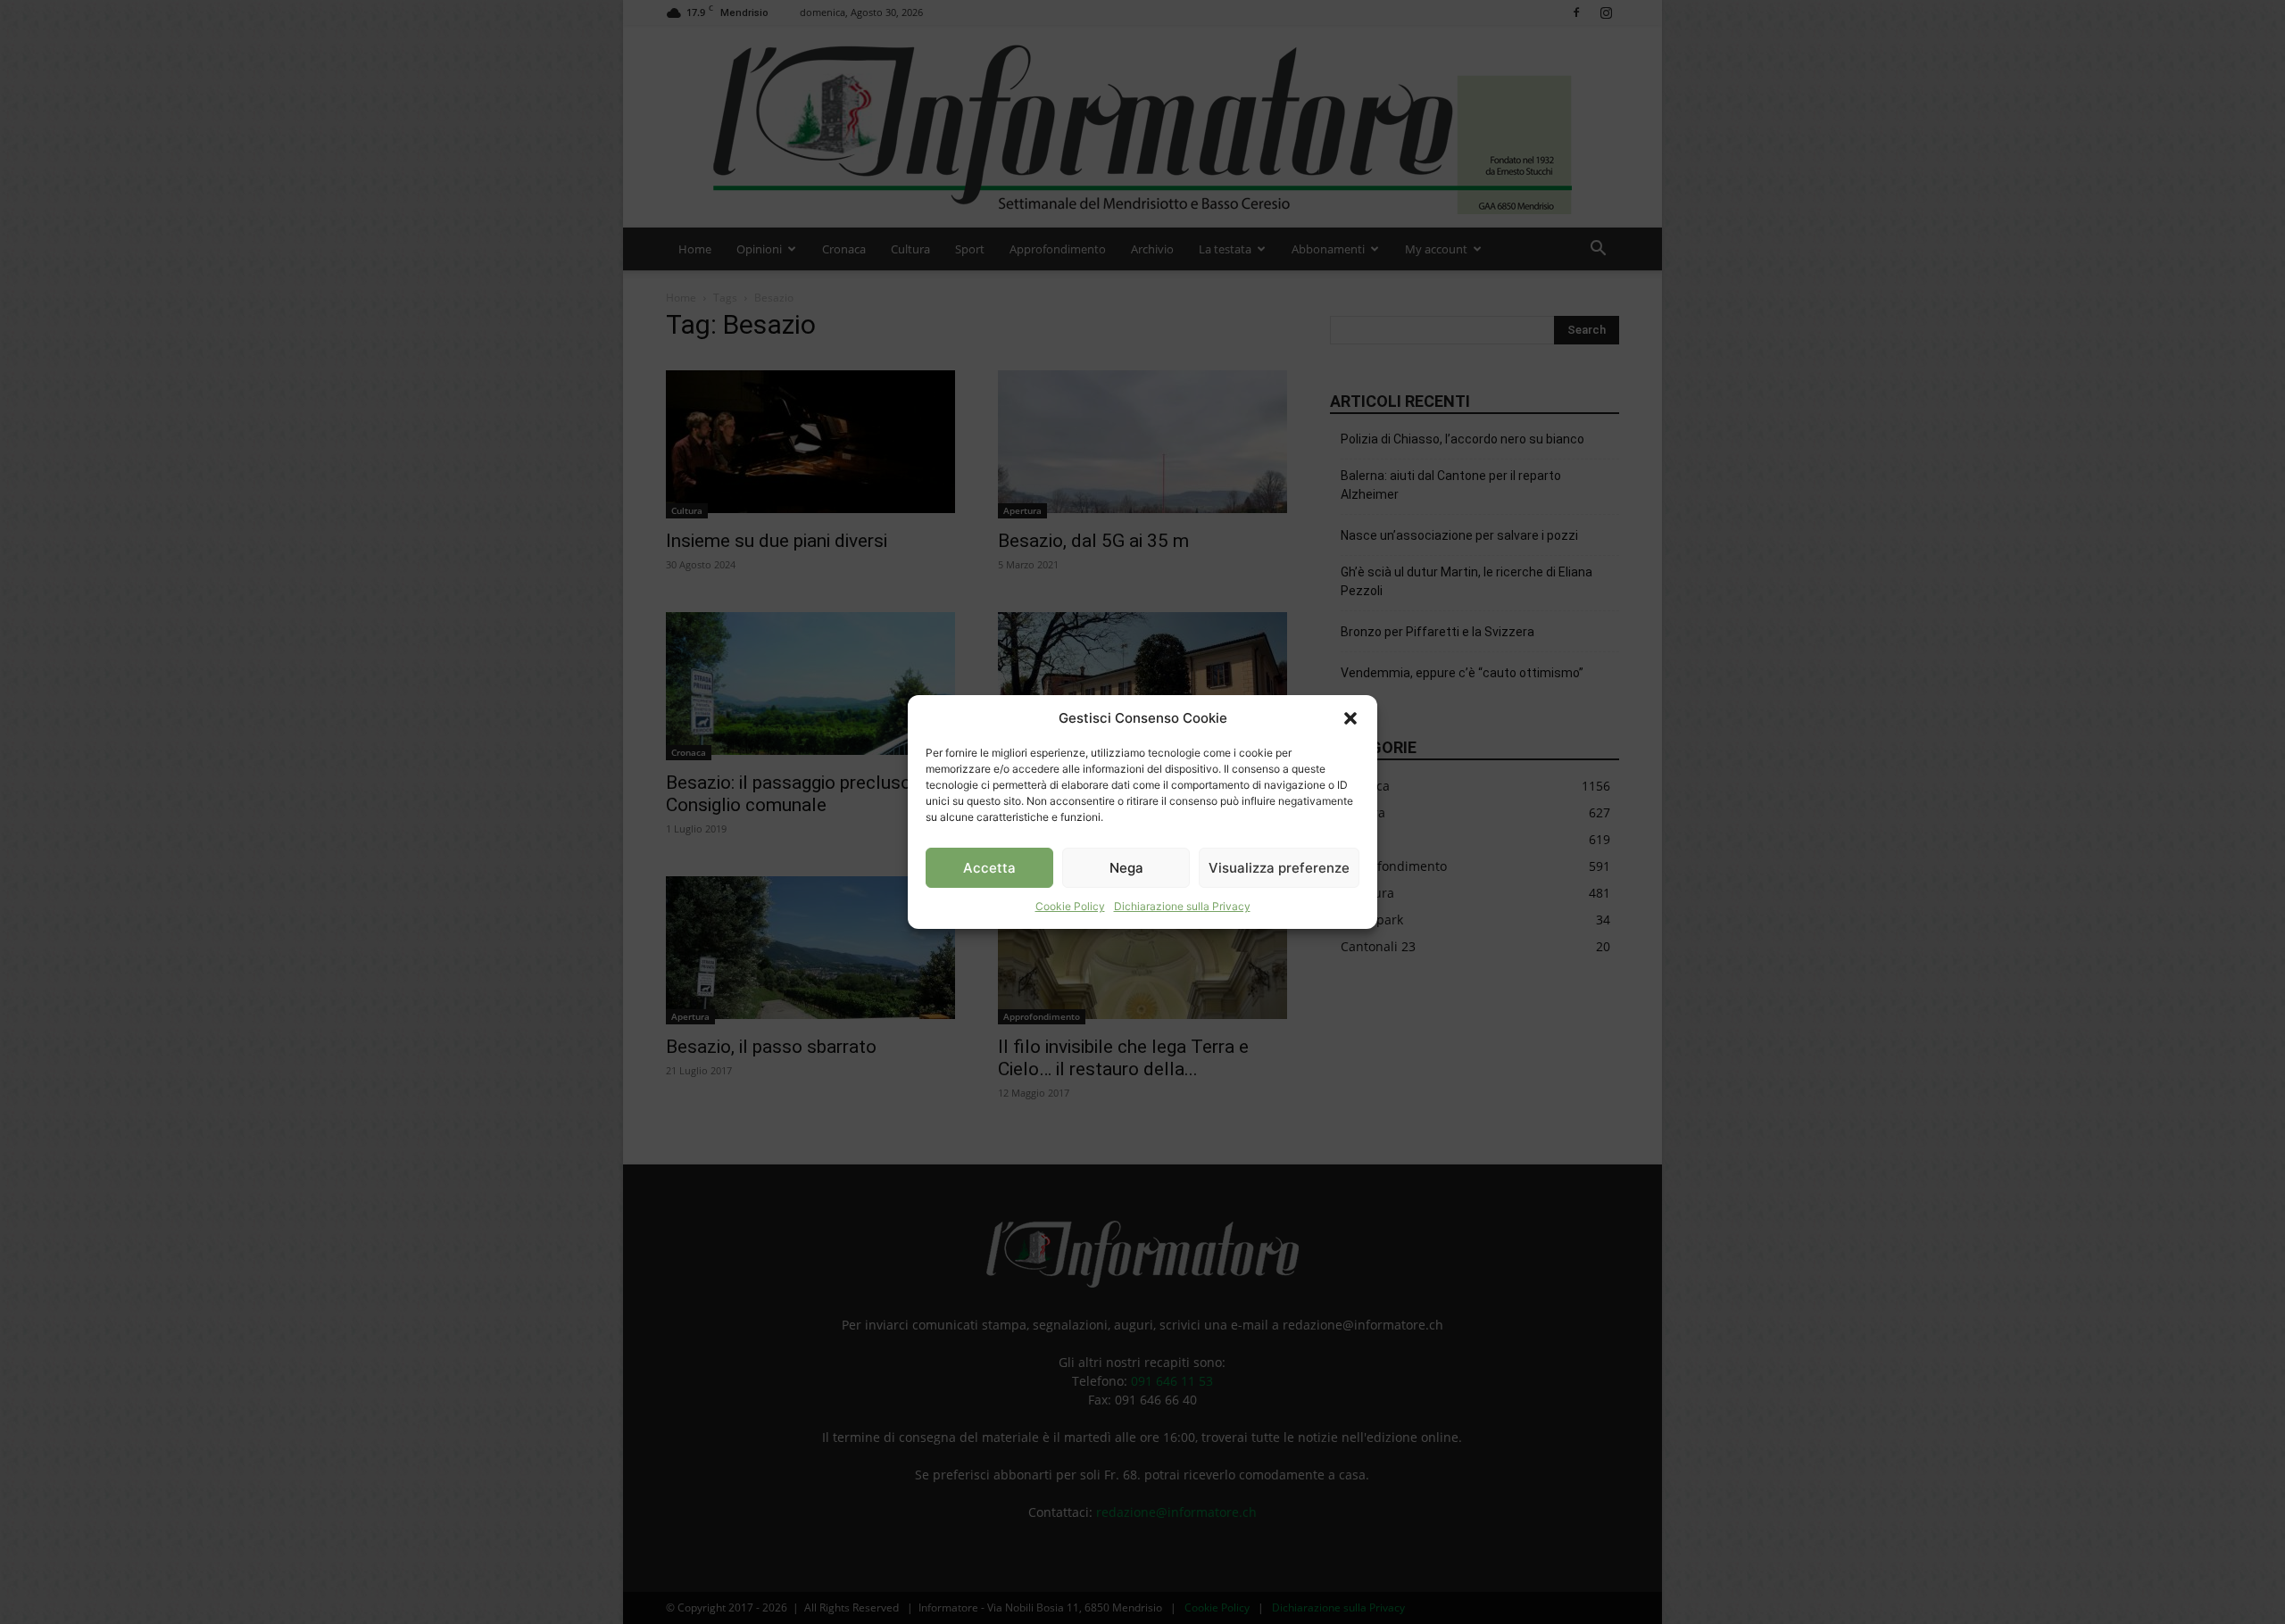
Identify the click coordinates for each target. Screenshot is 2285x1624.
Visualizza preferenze (1279, 868)
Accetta (989, 868)
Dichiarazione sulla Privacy (1182, 906)
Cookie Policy (1070, 906)
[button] (1350, 718)
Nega (1126, 868)
